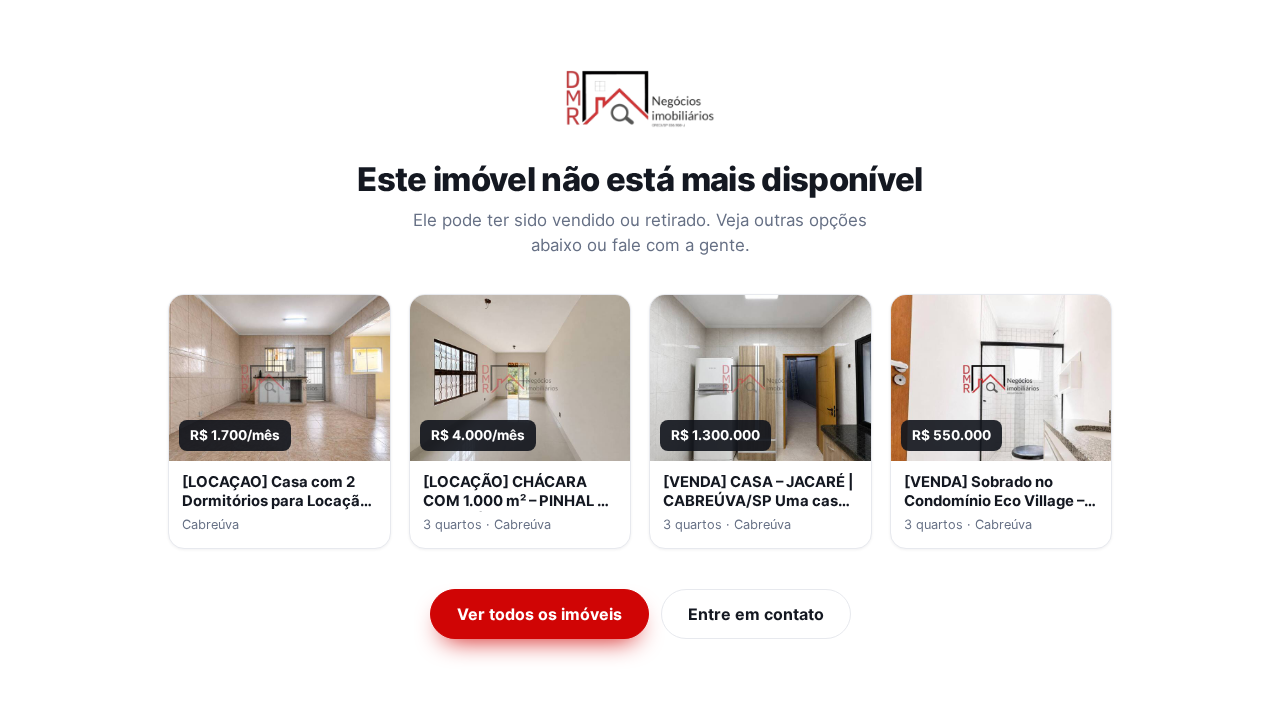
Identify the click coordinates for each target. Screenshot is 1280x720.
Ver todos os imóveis (539, 614)
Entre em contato (756, 614)
